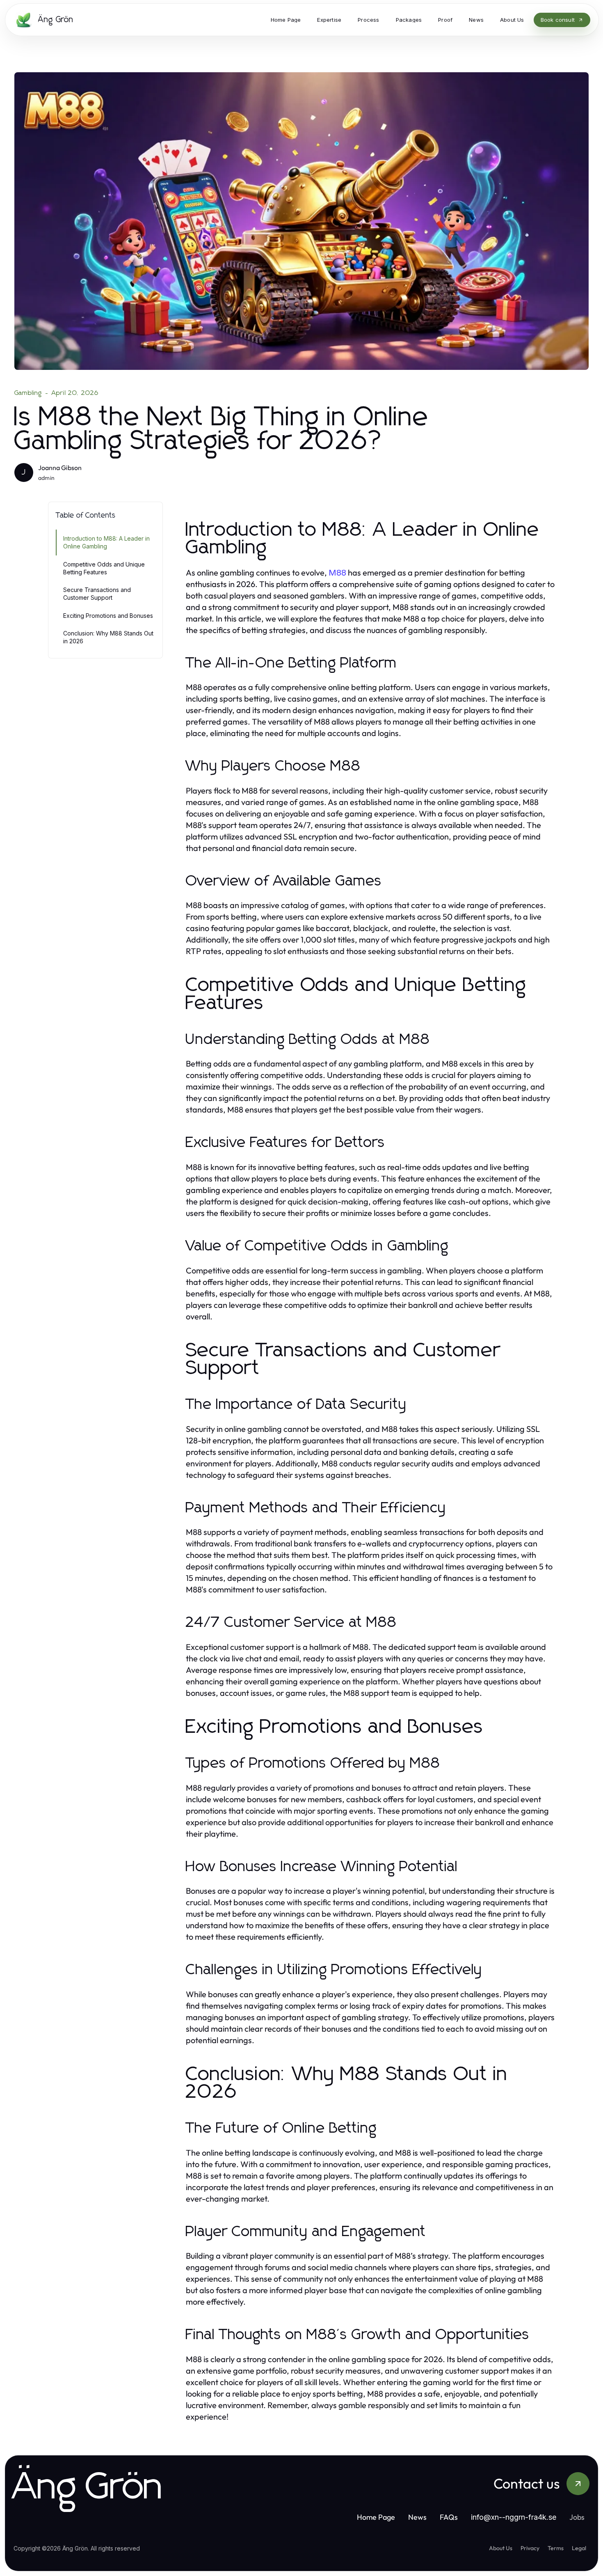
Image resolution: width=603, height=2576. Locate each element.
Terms (556, 2548)
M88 (337, 573)
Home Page (376, 2517)
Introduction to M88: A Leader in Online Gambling (106, 542)
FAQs (449, 2517)
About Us (501, 2548)
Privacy (530, 2548)
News (417, 2517)
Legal (579, 2548)
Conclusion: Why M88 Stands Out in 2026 (108, 637)
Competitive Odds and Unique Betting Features (104, 568)
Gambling (28, 393)
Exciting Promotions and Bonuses (108, 616)
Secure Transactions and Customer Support (97, 594)
